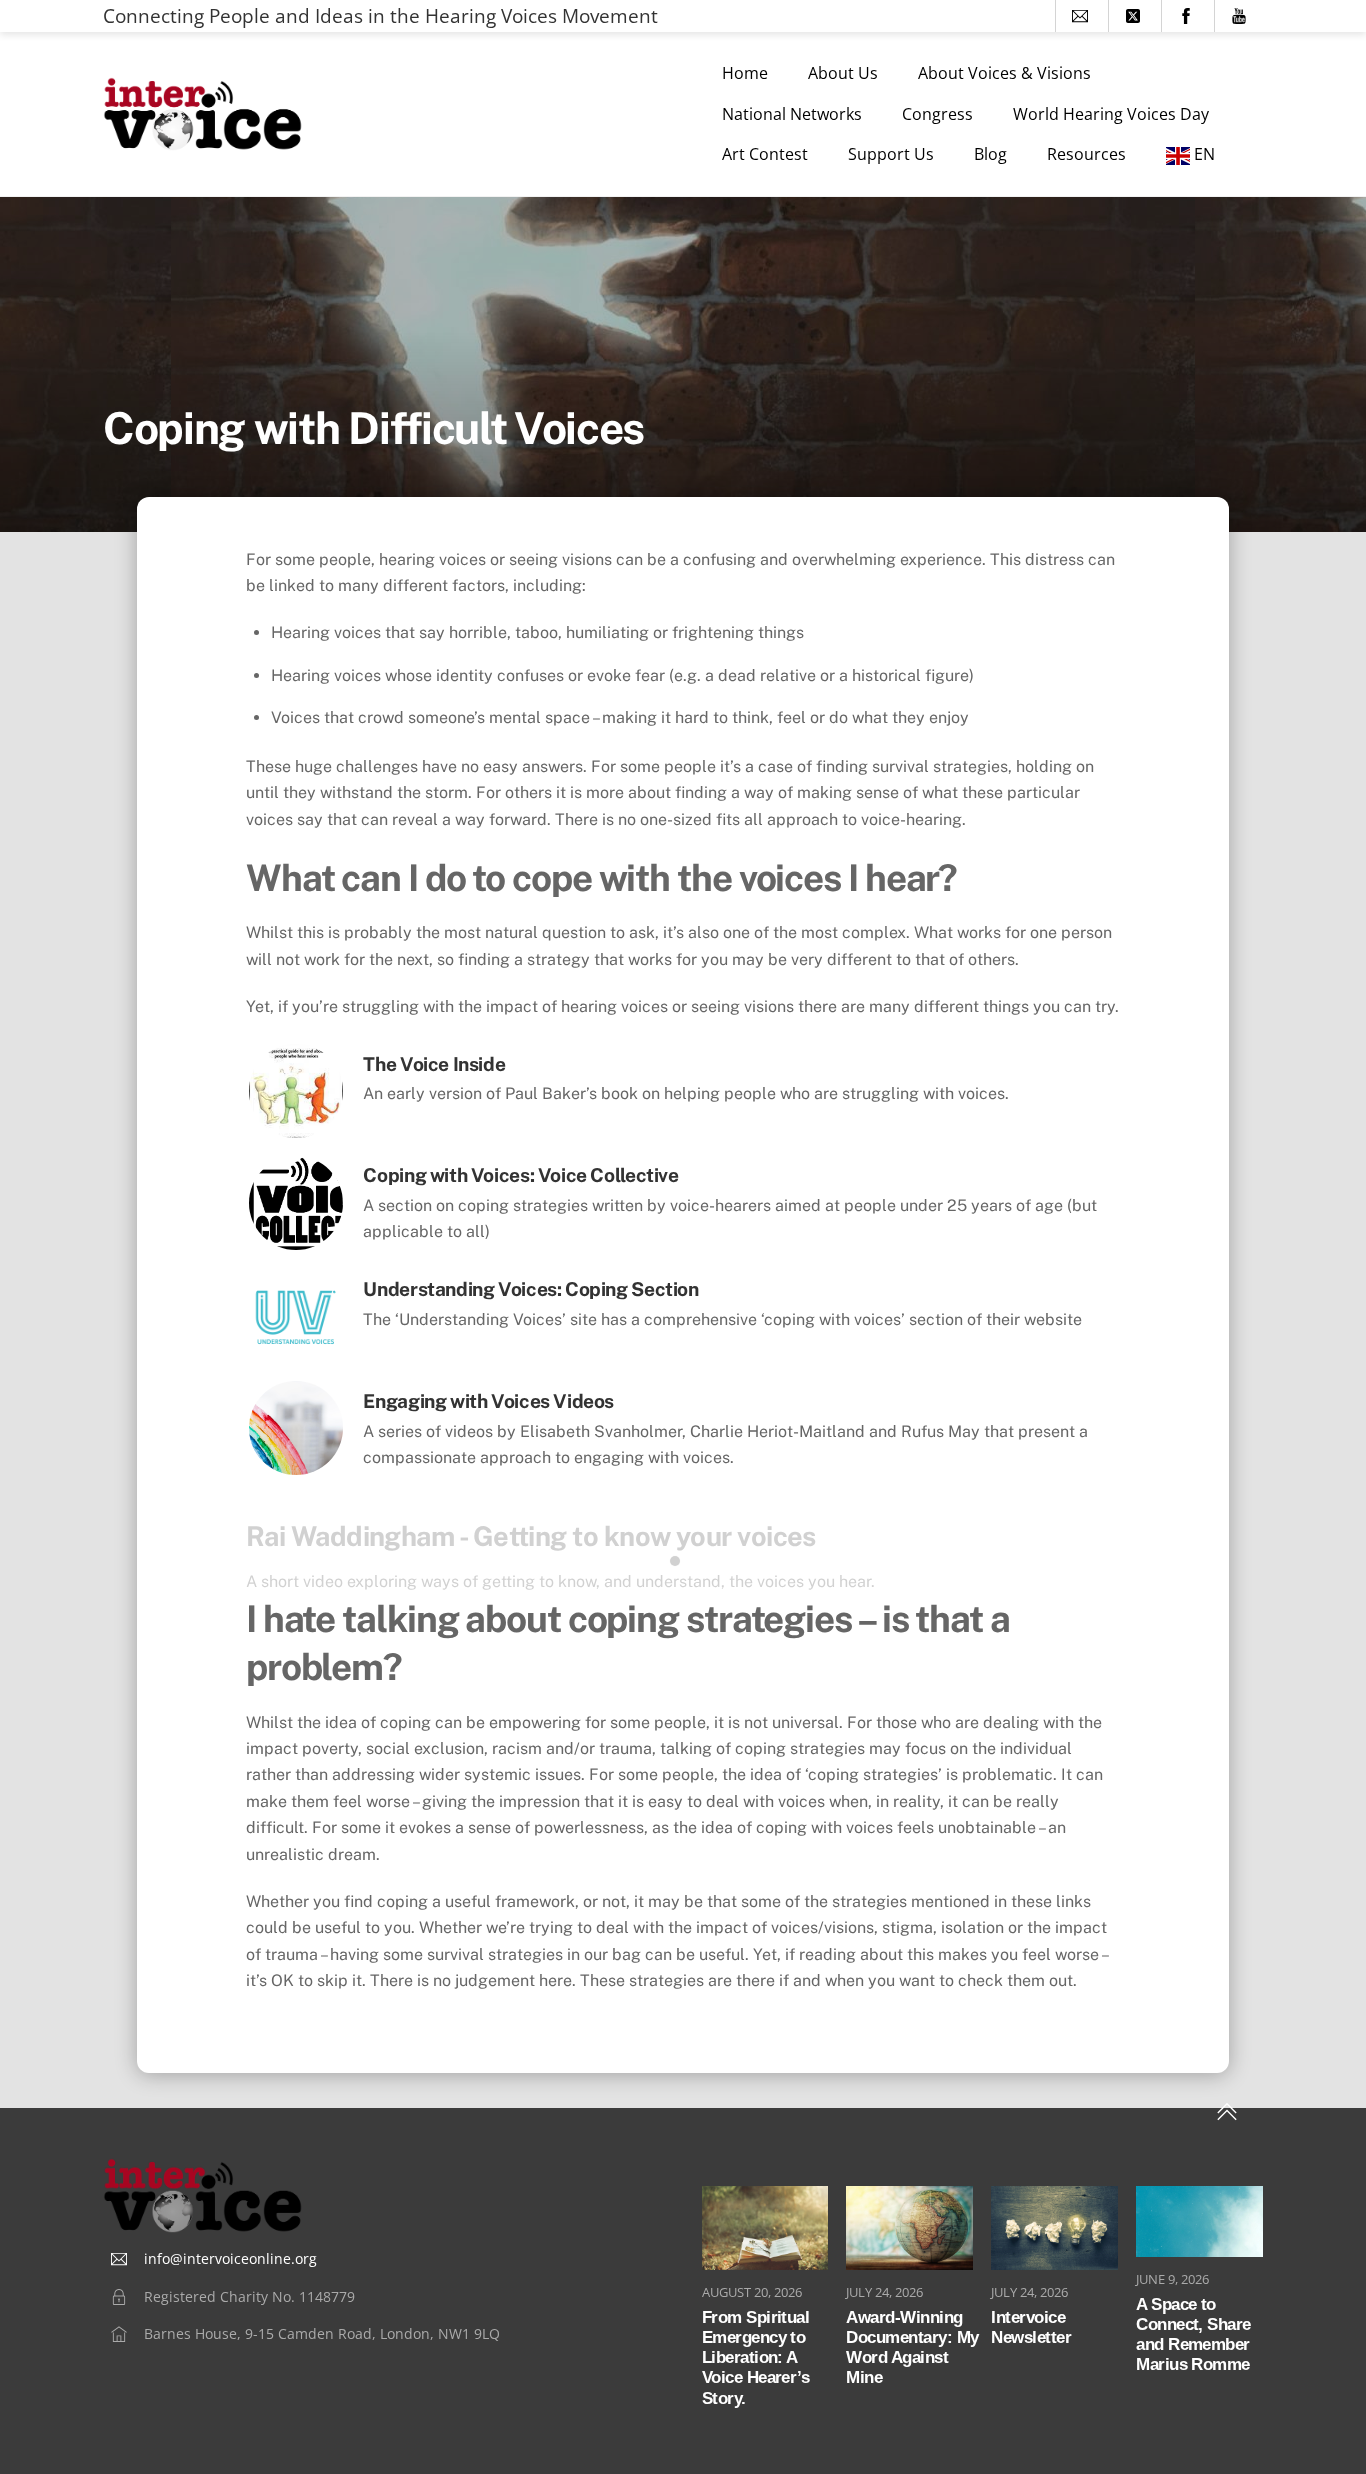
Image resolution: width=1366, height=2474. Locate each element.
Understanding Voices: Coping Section (530, 1289)
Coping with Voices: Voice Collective (520, 1175)
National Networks (792, 114)
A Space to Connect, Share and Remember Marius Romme (1193, 2335)
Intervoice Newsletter (1031, 2327)
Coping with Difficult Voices (373, 428)
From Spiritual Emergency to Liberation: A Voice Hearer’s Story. (756, 2358)
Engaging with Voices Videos (488, 1401)
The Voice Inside (434, 1064)
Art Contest (765, 154)
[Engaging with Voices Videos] (296, 1469)
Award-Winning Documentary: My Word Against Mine (912, 2348)
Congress (937, 114)
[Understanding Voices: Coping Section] (296, 1358)
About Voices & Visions (1004, 73)
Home (745, 73)
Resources (1086, 154)
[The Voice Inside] (296, 1132)
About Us (843, 73)
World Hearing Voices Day (1111, 114)
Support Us (891, 154)
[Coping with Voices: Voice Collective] (296, 1244)
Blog (990, 154)
